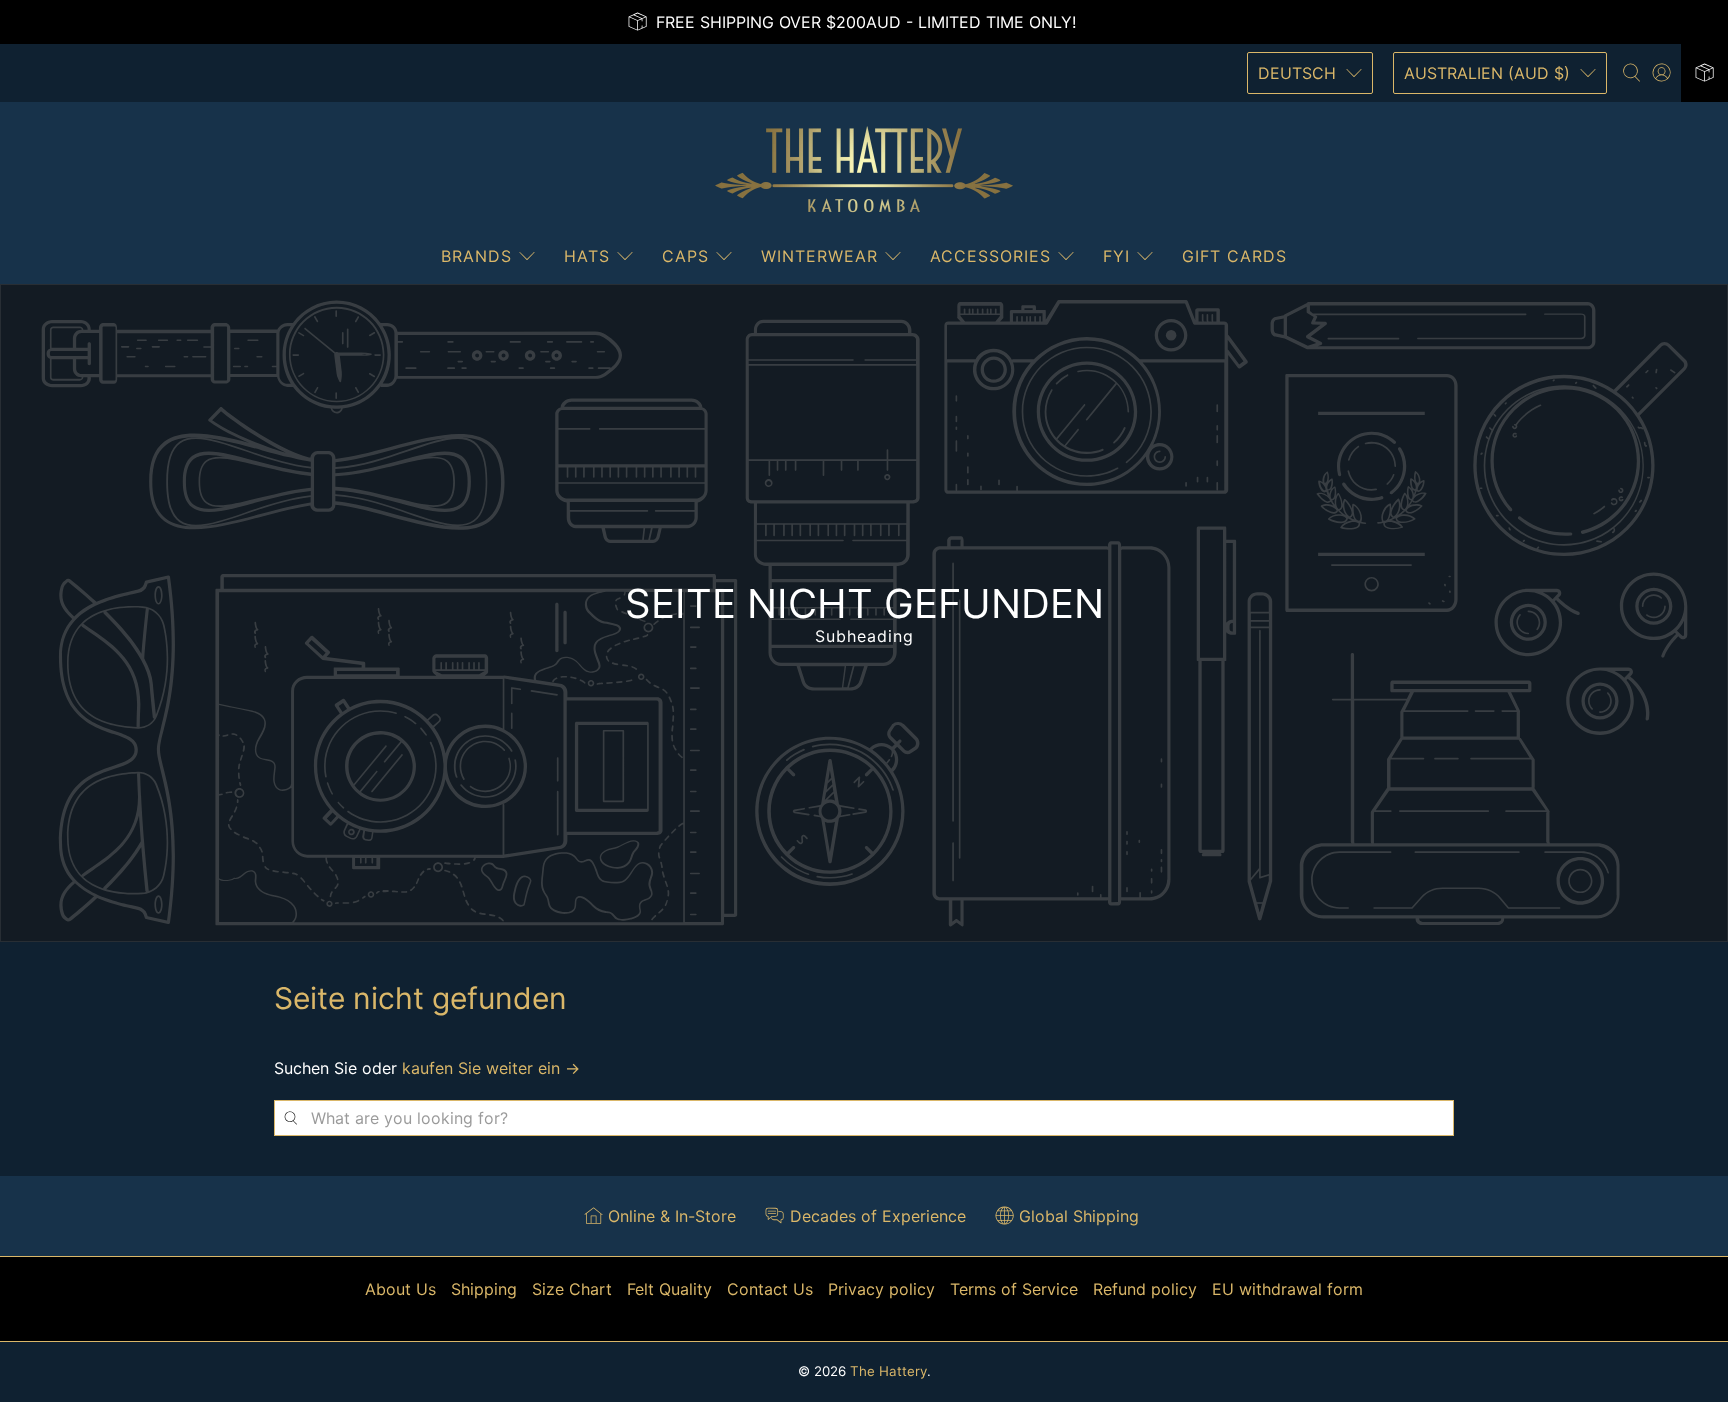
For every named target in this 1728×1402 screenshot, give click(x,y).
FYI (1116, 256)
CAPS (685, 256)
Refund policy (1145, 1289)
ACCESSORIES (990, 256)
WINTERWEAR (819, 256)
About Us (400, 1289)
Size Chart (572, 1289)
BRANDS (476, 256)
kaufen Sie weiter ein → (491, 1068)
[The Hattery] (864, 170)
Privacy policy (881, 1289)
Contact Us (770, 1289)
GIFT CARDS (1234, 256)
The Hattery (888, 1371)
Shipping (484, 1289)
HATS (587, 256)
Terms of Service (1014, 1289)
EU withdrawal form (1287, 1289)
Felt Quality (669, 1289)
